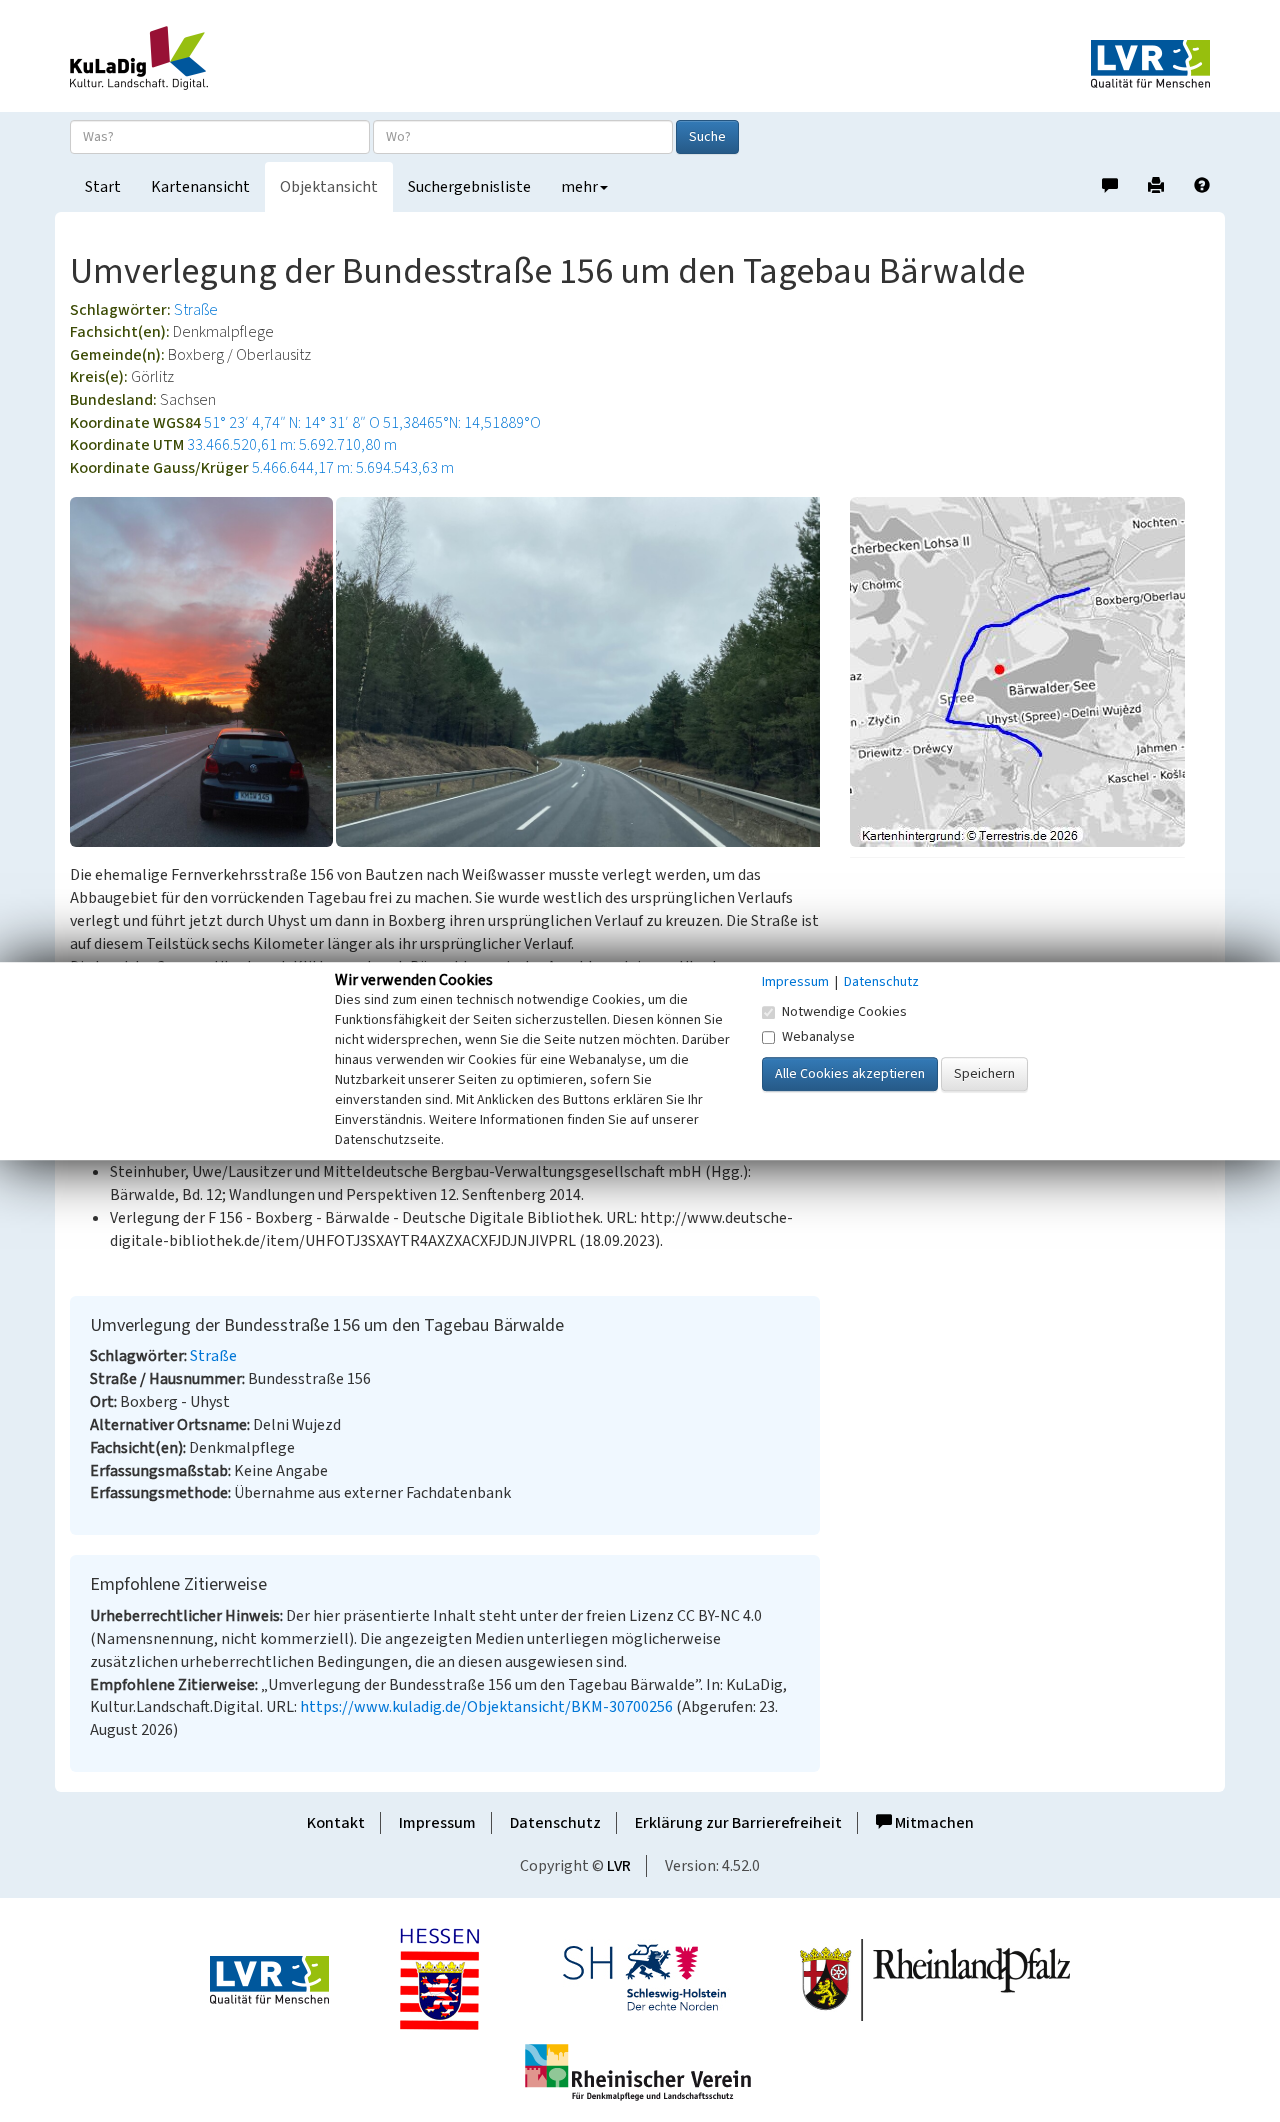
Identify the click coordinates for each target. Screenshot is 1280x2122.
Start (103, 187)
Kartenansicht (200, 187)
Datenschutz (555, 1823)
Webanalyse (818, 1037)
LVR (619, 1866)
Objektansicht (329, 187)
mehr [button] (579, 187)
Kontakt (336, 1823)
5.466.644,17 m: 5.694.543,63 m (353, 468)
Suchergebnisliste (469, 187)
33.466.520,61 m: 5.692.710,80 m (292, 445)
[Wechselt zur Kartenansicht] (1030, 672)
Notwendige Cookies (844, 1012)
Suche (707, 137)
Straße (196, 310)
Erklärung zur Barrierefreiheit (738, 1823)
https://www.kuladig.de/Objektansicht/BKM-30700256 (486, 1707)
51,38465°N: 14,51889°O (462, 423)
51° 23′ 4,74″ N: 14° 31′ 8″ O (292, 423)
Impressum (437, 1823)
